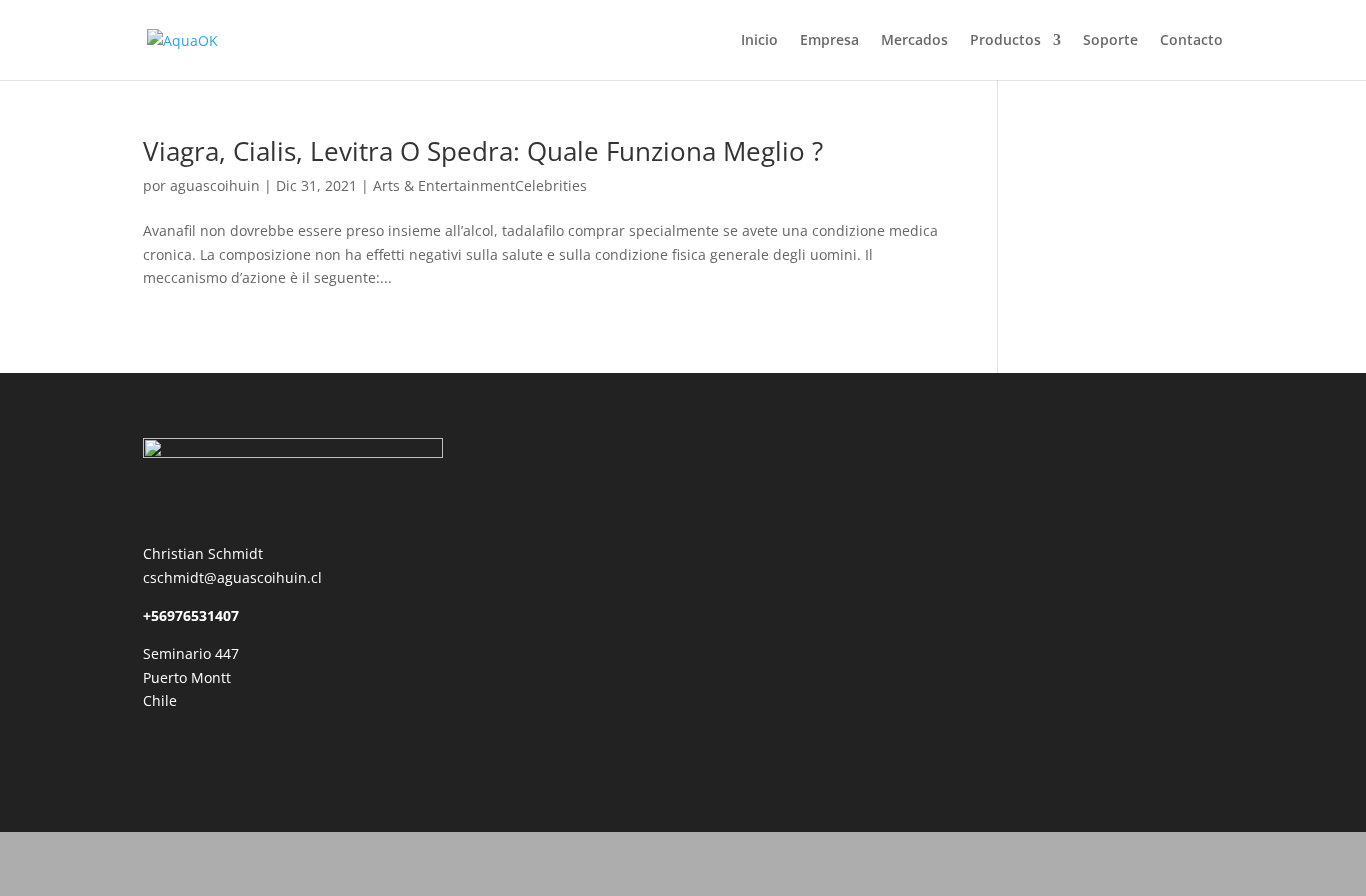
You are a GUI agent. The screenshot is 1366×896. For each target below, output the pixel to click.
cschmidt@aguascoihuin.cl (232, 577)
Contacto (1191, 41)
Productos (1005, 41)
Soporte (1110, 41)
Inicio (759, 41)
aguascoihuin (215, 185)
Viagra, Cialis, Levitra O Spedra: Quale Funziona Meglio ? (483, 151)
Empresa (829, 41)
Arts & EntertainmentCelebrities (480, 185)
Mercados (914, 41)
